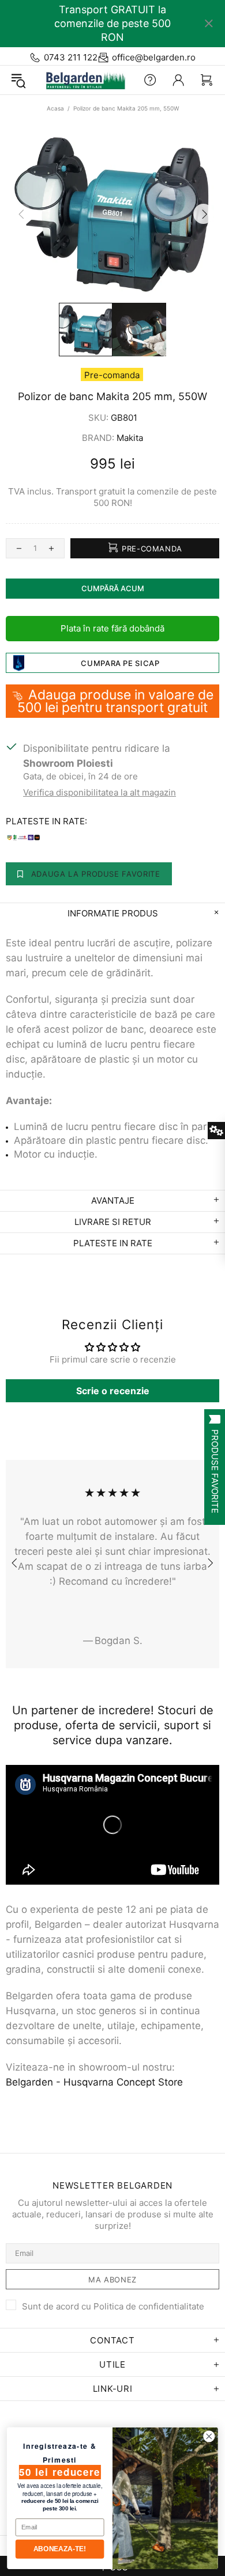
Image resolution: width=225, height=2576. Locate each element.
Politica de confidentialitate (149, 2306)
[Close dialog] (209, 2436)
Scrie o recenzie (113, 1391)
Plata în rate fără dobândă (112, 628)
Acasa (55, 108)
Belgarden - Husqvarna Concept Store (94, 2082)
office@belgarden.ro (154, 57)
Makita (130, 438)
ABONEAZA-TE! (60, 2549)
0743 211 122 (71, 57)
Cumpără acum (113, 588)
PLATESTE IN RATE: (46, 821)
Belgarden (83, 80)
